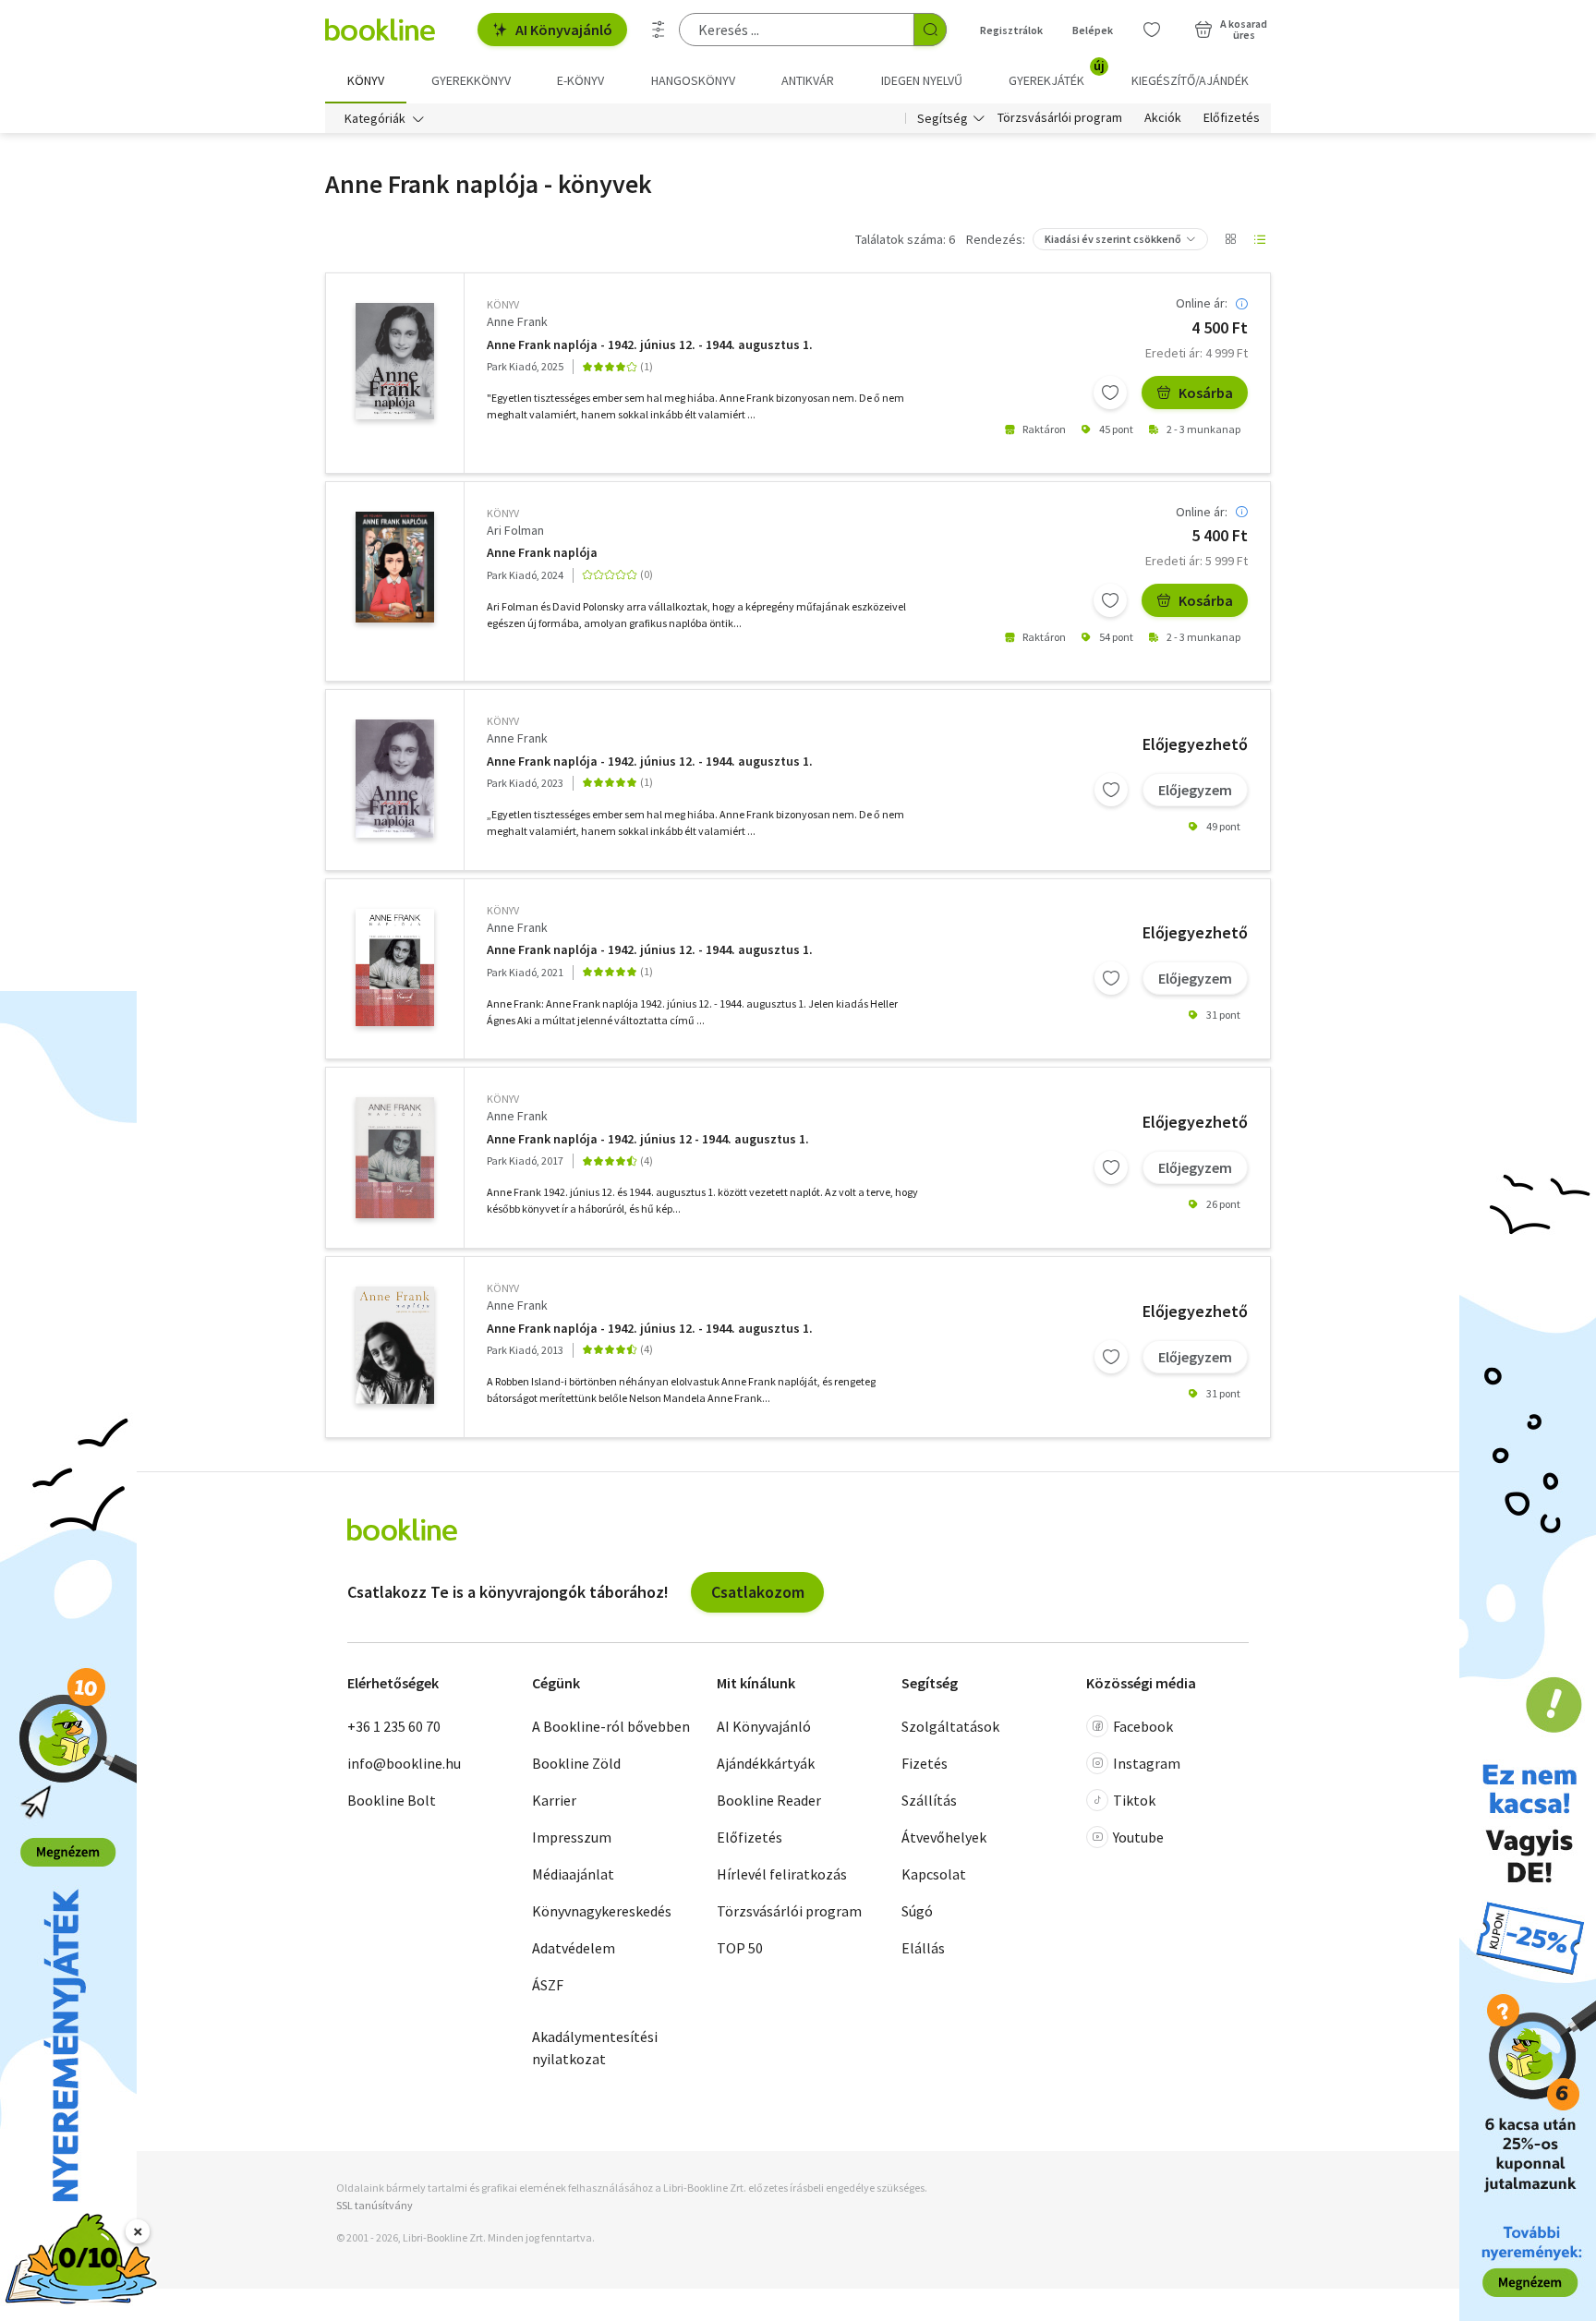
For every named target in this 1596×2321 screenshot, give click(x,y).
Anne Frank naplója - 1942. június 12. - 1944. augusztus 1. (650, 345)
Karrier (554, 1800)
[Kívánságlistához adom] (1110, 393)
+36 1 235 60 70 (394, 1726)
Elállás (923, 1948)
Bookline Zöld (576, 1763)
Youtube (1138, 1837)
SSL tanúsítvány (375, 2205)
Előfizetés (1232, 118)
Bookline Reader (769, 1800)
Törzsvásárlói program (1060, 118)
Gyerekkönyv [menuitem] (471, 80)
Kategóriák (375, 118)
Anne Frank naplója (542, 553)
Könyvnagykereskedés (602, 1911)
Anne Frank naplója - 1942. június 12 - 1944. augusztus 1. (648, 1139)
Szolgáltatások (950, 1726)
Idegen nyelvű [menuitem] (922, 80)
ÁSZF (548, 1985)
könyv (503, 304)
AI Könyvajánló (564, 30)
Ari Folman (515, 530)
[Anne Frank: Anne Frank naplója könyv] (395, 361)
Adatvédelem (574, 1948)
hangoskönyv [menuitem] (693, 80)
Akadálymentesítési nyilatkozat (595, 2048)
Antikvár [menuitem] (808, 80)
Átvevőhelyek (944, 1837)
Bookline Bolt (392, 1800)
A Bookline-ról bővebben (611, 1726)
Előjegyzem (1195, 790)
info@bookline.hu (404, 1763)
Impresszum (572, 1837)
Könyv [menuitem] (366, 80)
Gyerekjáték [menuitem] (1057, 74)
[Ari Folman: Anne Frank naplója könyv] (395, 567)
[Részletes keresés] (659, 30)
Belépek (1093, 30)
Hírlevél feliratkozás (782, 1874)
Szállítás (929, 1800)
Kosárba (1206, 393)
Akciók (1163, 118)
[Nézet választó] (1230, 239)
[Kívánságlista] (1152, 30)
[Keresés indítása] (930, 30)
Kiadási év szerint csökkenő (1113, 239)
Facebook (1143, 1726)
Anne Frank (517, 321)
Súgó (917, 1911)
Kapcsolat (934, 1874)
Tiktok (1134, 1800)
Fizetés (925, 1763)
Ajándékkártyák (766, 1763)
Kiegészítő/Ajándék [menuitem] (1190, 80)
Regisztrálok (1011, 30)
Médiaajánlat (573, 1874)
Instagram (1147, 1763)
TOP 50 (740, 1948)
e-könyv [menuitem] (580, 80)
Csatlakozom (758, 1592)
